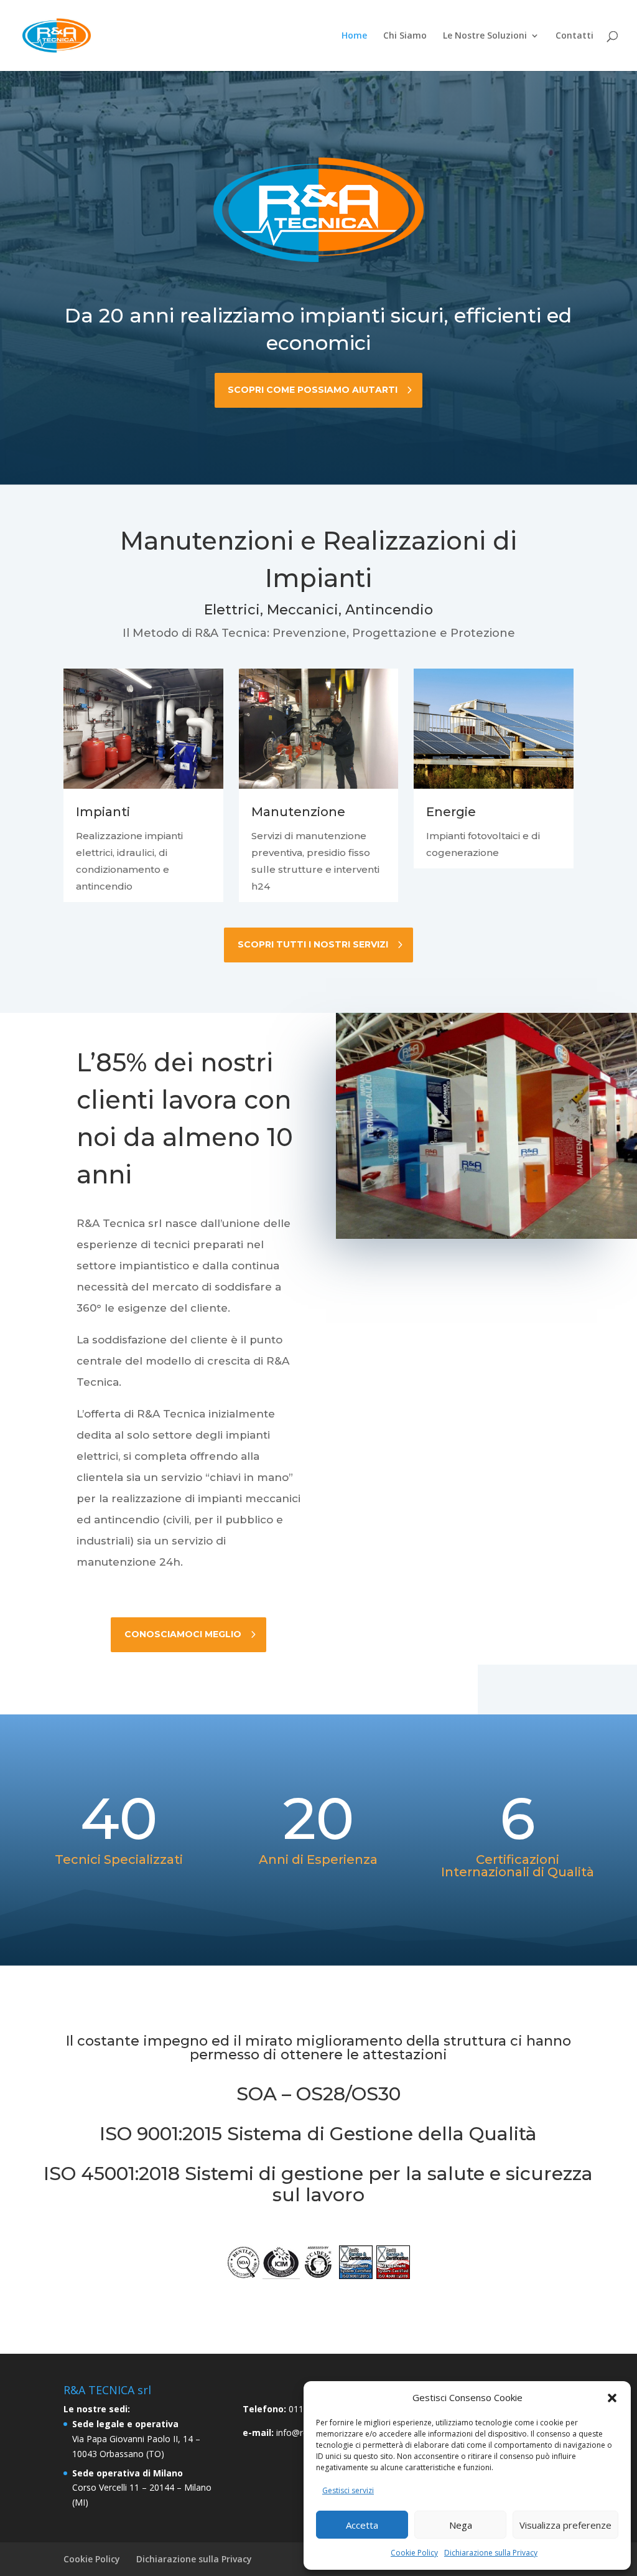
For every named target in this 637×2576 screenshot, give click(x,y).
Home (354, 36)
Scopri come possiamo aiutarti (313, 390)
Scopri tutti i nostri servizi (313, 944)
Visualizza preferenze (565, 2525)
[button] (612, 2398)
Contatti (574, 36)
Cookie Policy (414, 2553)
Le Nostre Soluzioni (485, 36)
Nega (461, 2525)
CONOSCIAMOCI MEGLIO (183, 1634)
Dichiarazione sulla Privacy (491, 2553)
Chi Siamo (405, 36)
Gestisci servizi (348, 2490)
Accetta (362, 2525)
